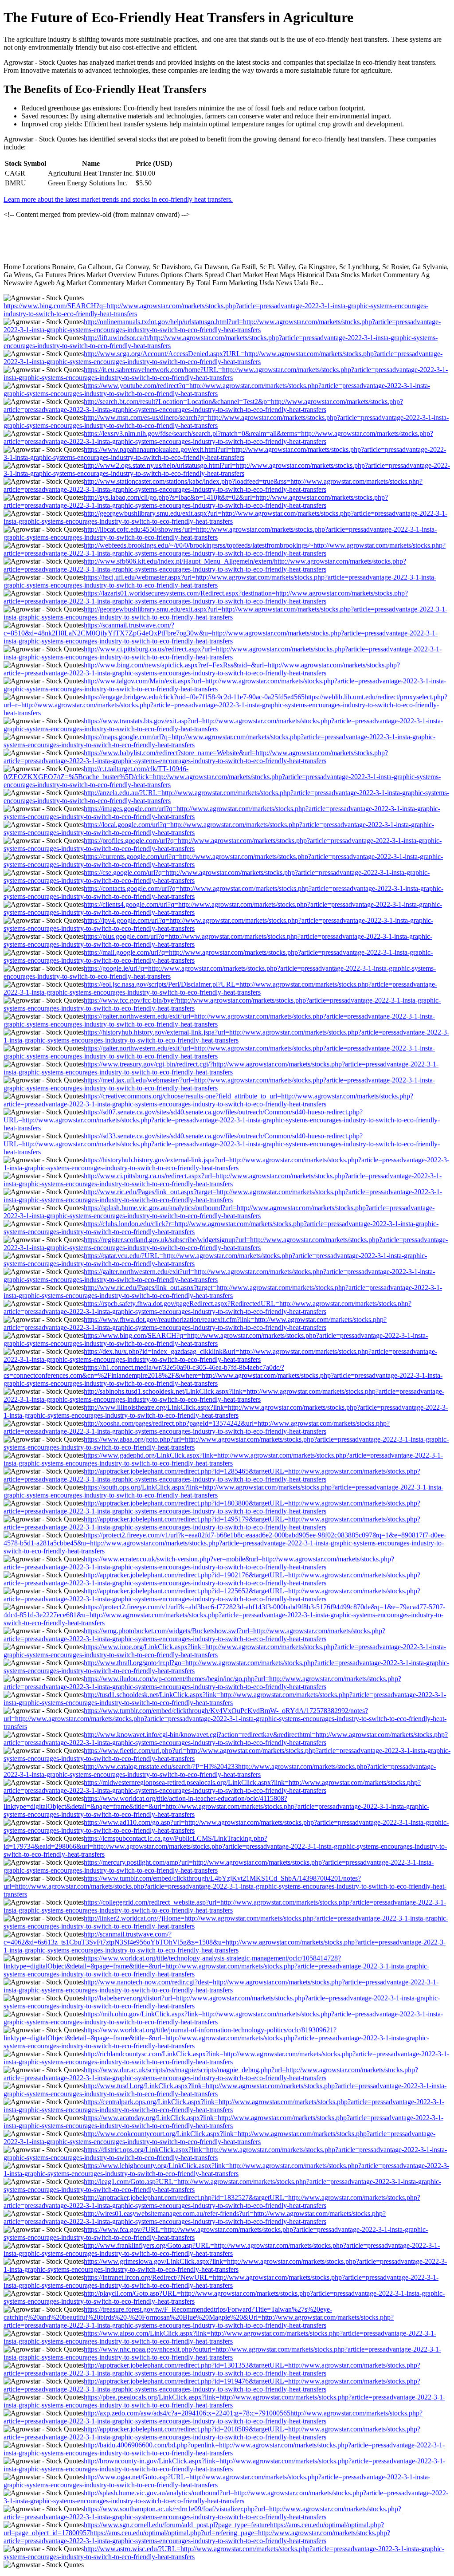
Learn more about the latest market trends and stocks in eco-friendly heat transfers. (118, 199)
